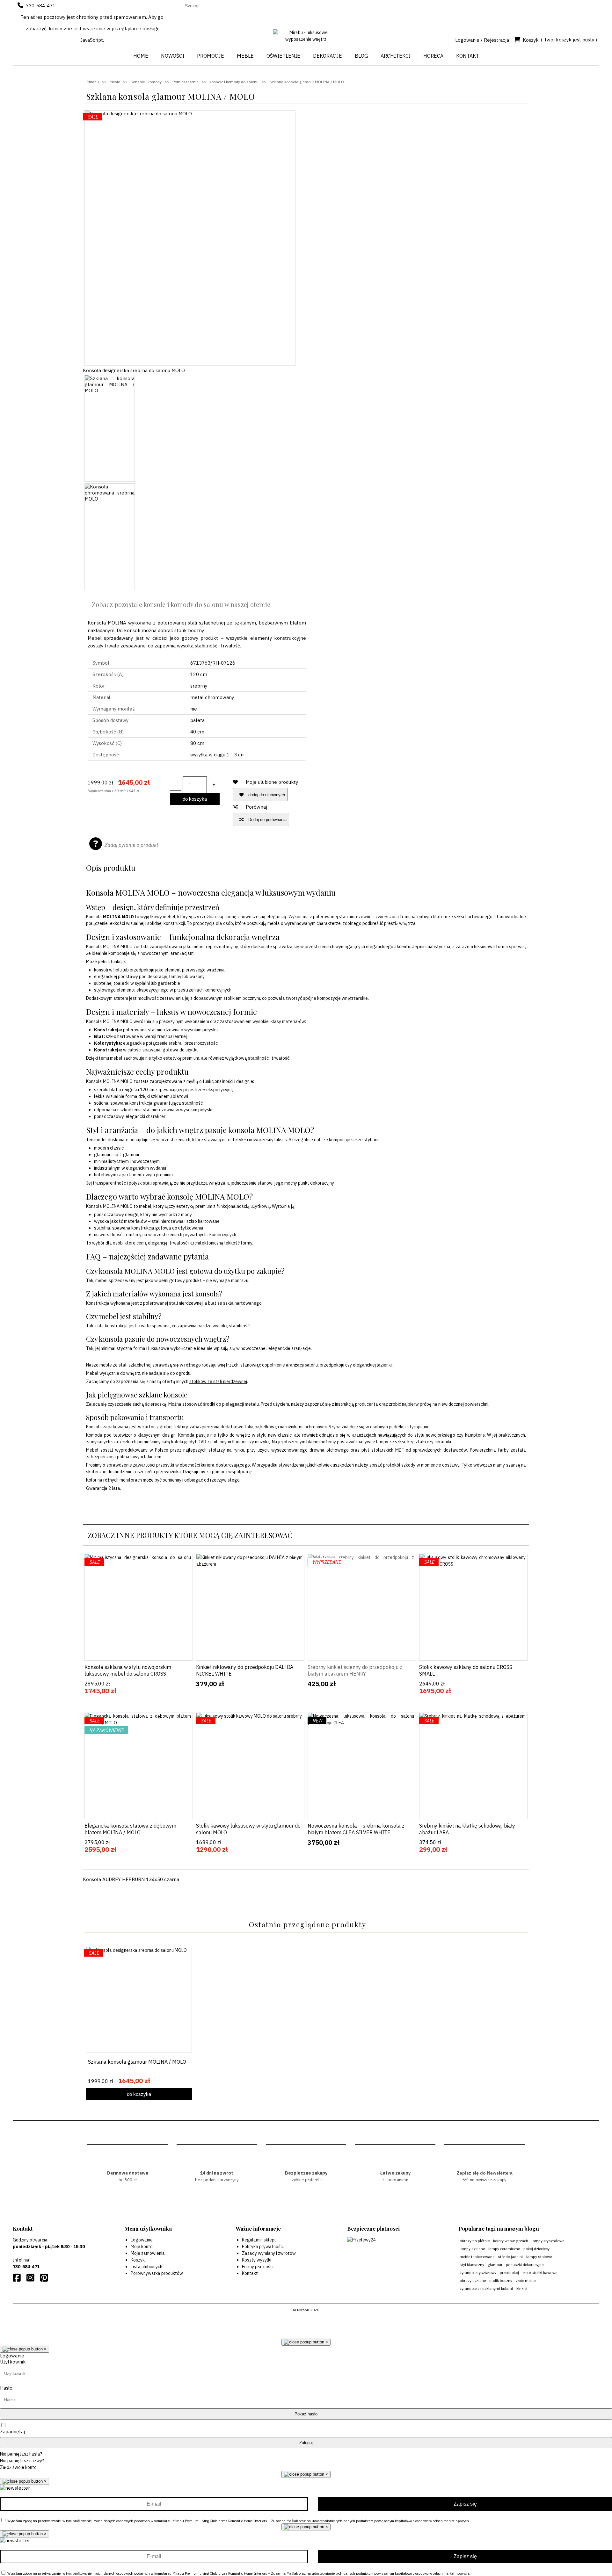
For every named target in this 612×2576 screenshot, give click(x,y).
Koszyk (531, 40)
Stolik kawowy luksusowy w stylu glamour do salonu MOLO (248, 1829)
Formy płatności (258, 2267)
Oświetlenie (283, 56)
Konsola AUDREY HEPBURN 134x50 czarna (131, 1879)
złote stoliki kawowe (540, 2273)
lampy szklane (472, 2249)
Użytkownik (13, 2362)
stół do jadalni (510, 2257)
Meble (245, 56)
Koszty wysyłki (257, 2260)
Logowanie (142, 2240)
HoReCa (433, 56)
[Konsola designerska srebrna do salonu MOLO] (190, 238)
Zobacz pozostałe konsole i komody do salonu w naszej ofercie (181, 604)
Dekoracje (328, 56)
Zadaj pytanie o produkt (131, 845)
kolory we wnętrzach (511, 2241)
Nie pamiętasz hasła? (21, 2454)
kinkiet (522, 2288)
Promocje (211, 56)
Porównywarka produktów (157, 2273)
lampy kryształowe (548, 2241)
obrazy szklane (473, 2280)
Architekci (396, 56)
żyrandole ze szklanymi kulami (486, 2288)
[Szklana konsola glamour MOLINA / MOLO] (110, 428)
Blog (361, 56)
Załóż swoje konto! (19, 2467)
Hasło (6, 2388)
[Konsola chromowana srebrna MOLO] (110, 537)
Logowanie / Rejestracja (482, 40)
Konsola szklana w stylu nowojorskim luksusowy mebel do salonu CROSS (128, 1670)
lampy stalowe (539, 2257)
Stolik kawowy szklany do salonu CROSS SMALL (466, 1670)
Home (141, 56)
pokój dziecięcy (536, 2249)
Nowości (173, 56)
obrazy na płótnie (475, 2241)
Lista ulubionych (146, 2267)
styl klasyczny (472, 2265)
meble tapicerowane (477, 2257)
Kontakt (468, 56)
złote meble (526, 2280)
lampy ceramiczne (504, 2249)
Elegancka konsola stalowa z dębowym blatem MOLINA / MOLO (130, 1829)
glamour (495, 2265)
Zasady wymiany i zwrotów (269, 2253)
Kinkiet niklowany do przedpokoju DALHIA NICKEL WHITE (245, 1670)
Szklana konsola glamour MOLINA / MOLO (137, 2062)
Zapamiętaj (12, 2432)
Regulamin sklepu (259, 2240)
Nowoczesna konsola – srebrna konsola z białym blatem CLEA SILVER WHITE (356, 1829)
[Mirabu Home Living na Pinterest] (45, 2279)
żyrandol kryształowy (478, 2273)
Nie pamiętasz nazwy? (22, 2461)
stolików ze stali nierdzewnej (218, 1382)
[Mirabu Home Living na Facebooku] (18, 2279)
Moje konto (142, 2247)
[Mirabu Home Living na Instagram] (32, 2279)
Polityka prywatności (263, 2247)
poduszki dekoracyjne (525, 2265)
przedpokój (509, 2273)
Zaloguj (306, 2443)
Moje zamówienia (148, 2253)
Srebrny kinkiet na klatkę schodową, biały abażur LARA (467, 1829)
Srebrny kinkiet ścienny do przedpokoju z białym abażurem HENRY (355, 1670)
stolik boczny (501, 2280)
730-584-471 (41, 6)
